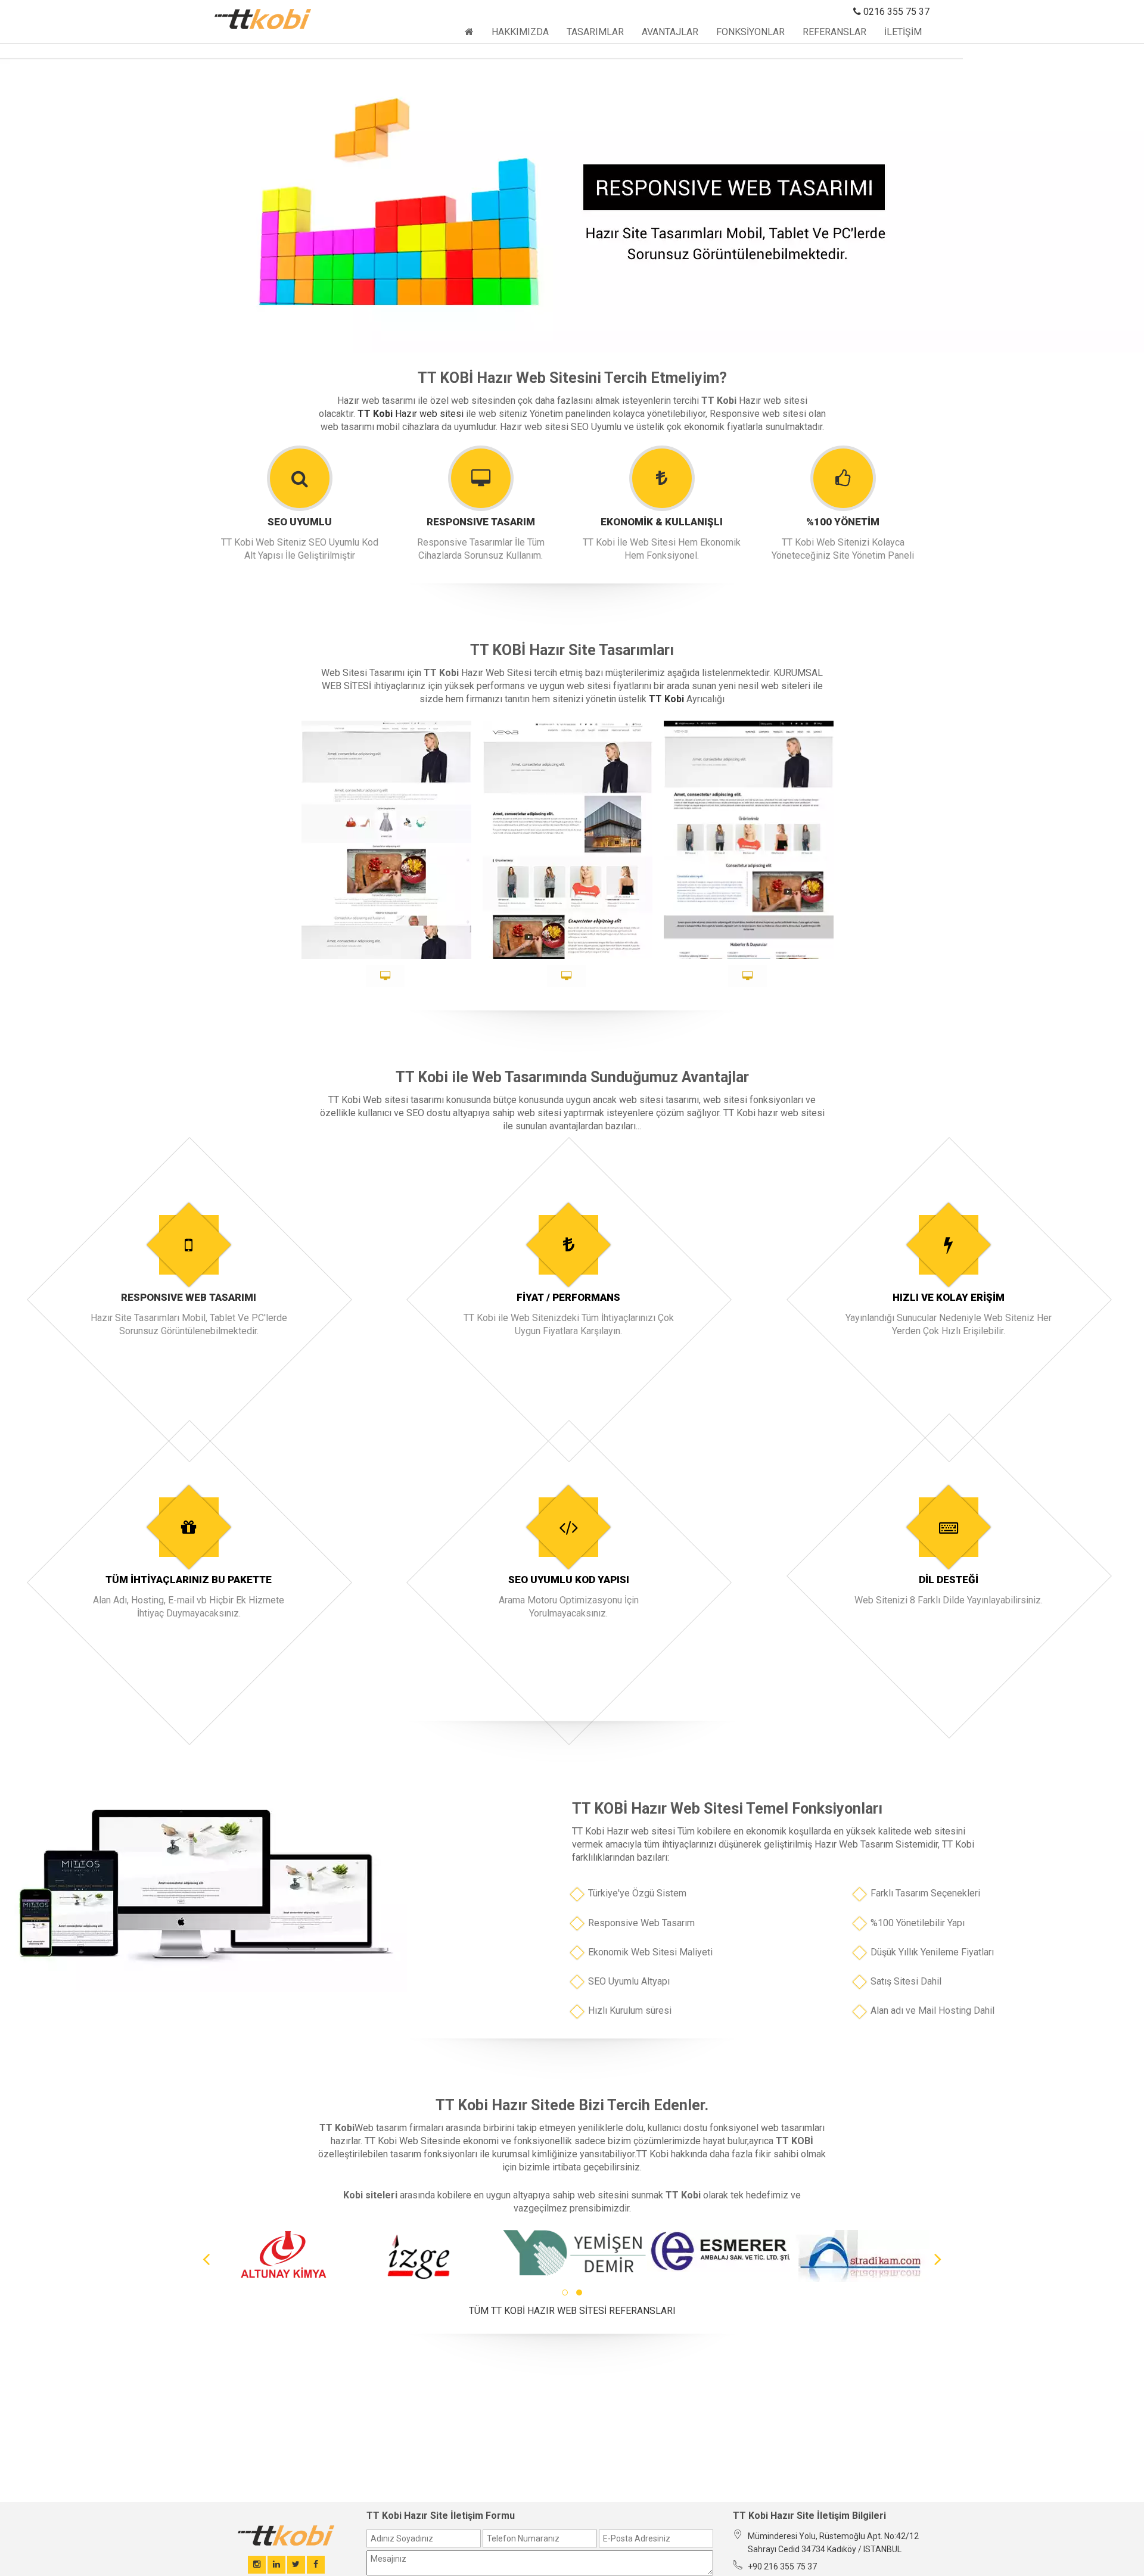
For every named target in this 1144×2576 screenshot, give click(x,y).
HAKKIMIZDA (520, 32)
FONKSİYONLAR (750, 32)
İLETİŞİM (903, 32)
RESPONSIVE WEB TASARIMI (189, 1297)
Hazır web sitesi (429, 414)
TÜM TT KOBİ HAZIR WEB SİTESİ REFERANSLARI (572, 2311)
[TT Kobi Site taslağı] (747, 976)
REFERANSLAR (834, 32)
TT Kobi (375, 414)
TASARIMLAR (595, 32)
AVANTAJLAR (670, 32)
